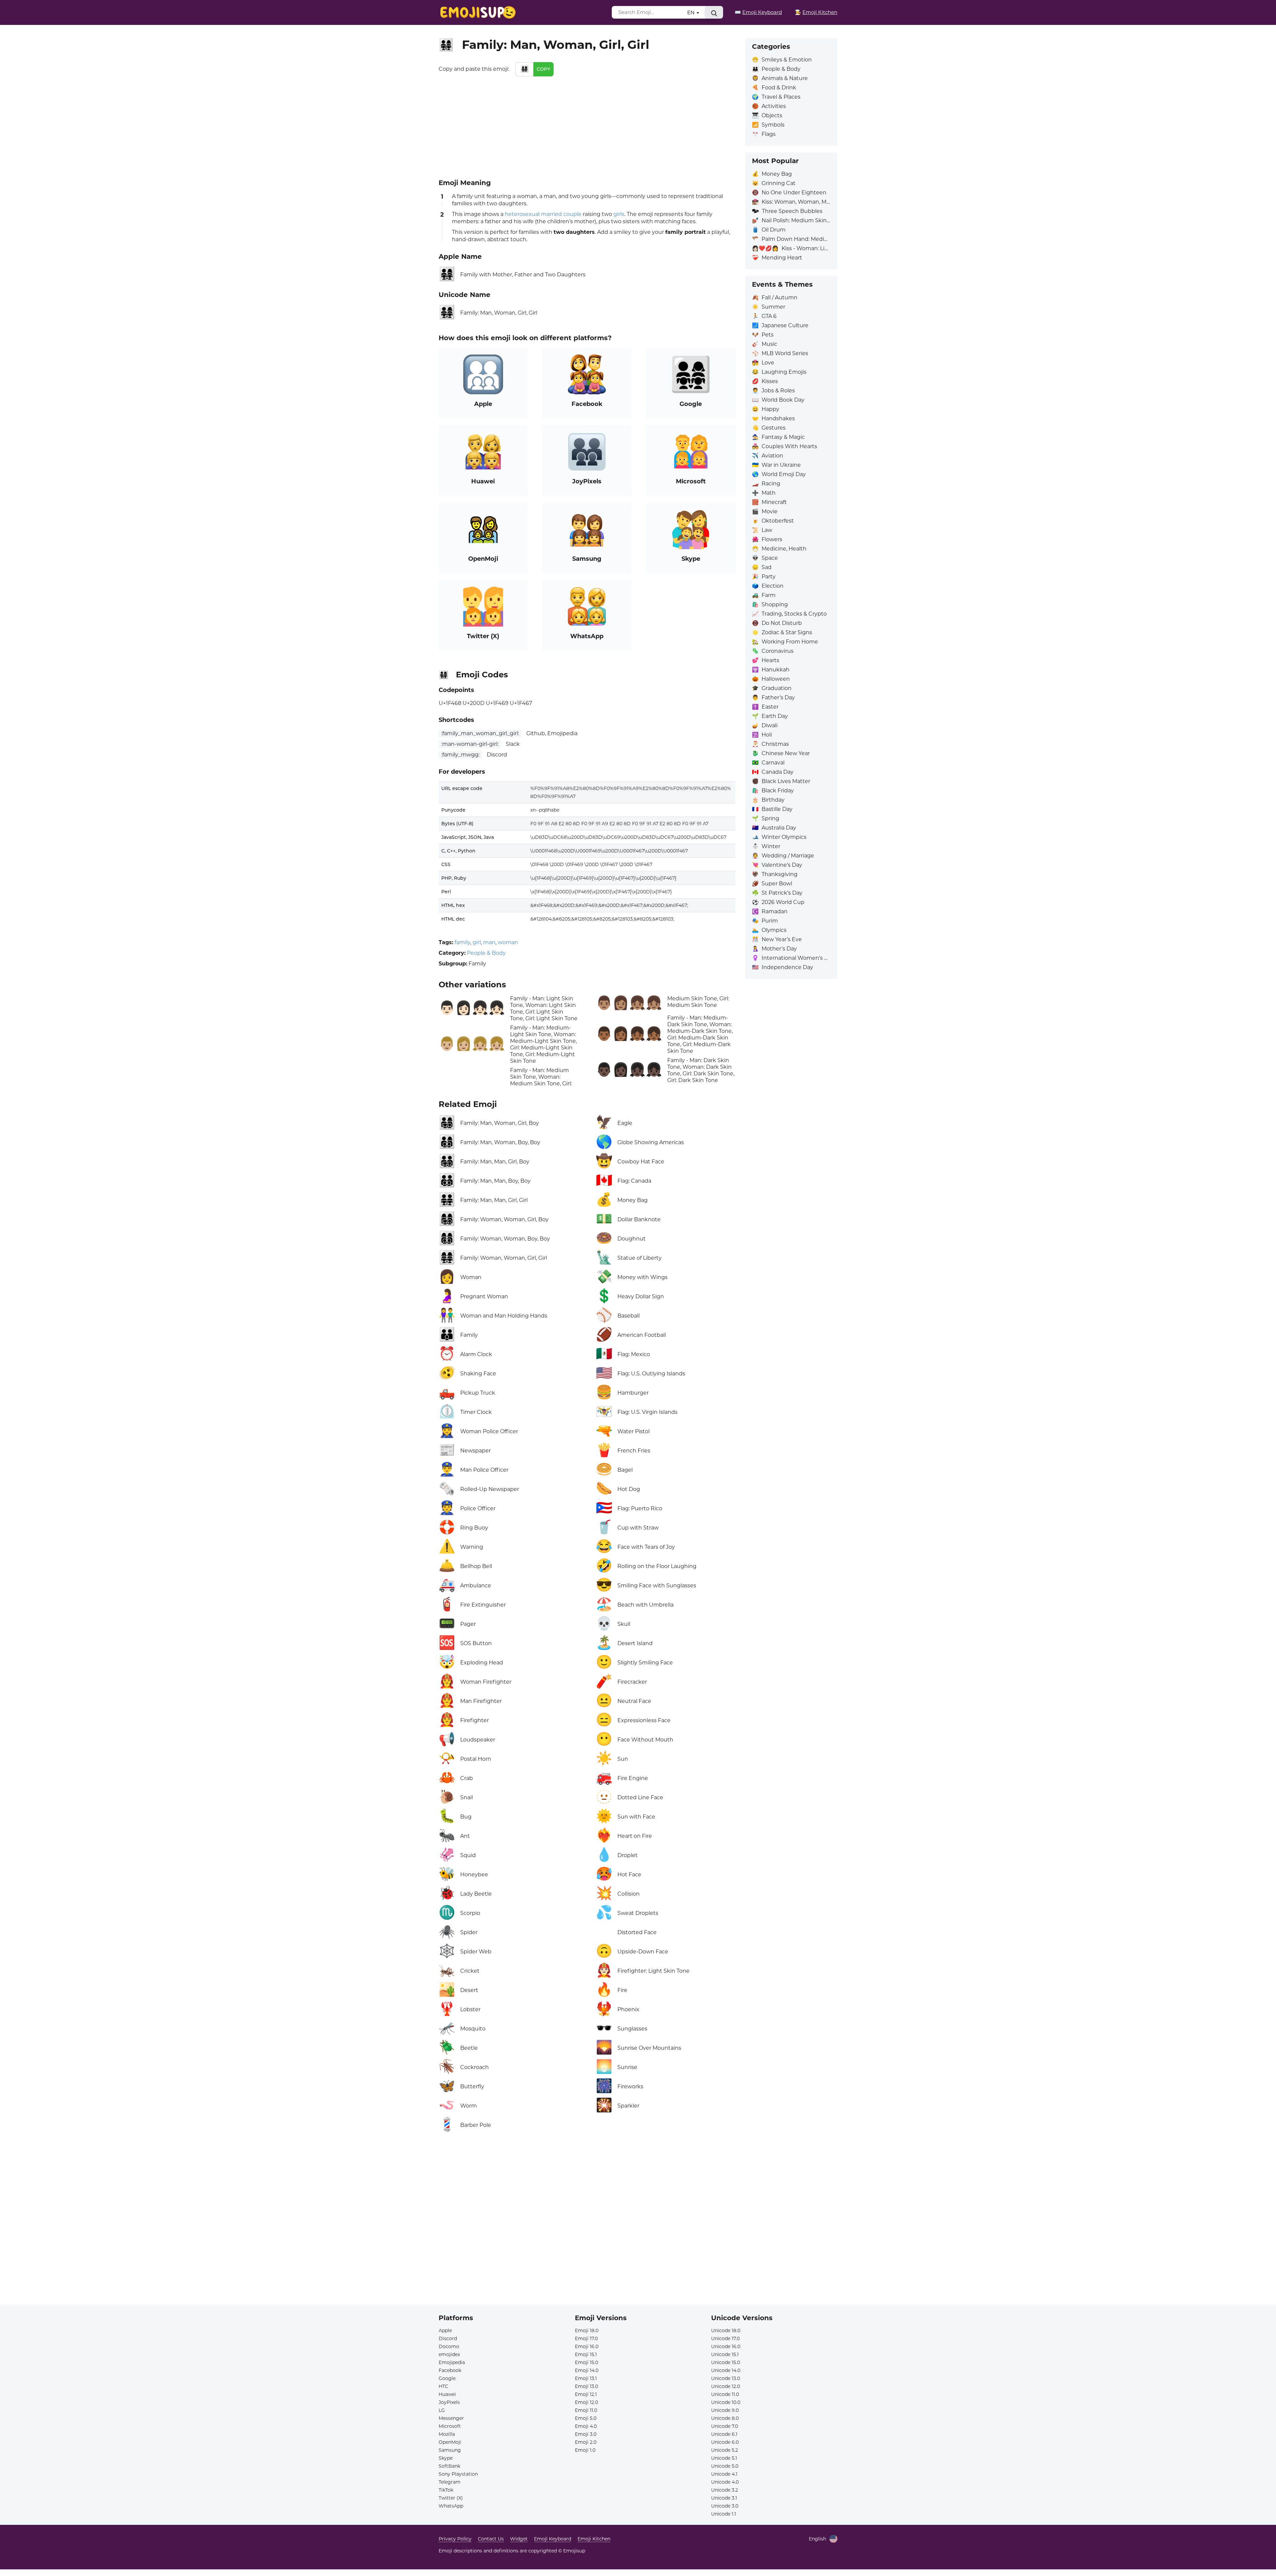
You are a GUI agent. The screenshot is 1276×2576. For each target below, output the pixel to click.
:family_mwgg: (460, 755)
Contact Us (491, 2539)
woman (508, 942)
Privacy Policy (455, 2539)
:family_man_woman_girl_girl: (480, 733)
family (462, 942)
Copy (543, 69)
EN (691, 12)
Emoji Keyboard (553, 2539)
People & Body (486, 953)
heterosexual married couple (543, 214)
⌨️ (758, 12)
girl (477, 942)
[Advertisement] (587, 126)
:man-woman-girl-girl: (470, 744)
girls (619, 214)
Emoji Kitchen (594, 2539)
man (489, 942)
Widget (519, 2539)
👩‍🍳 (816, 12)
